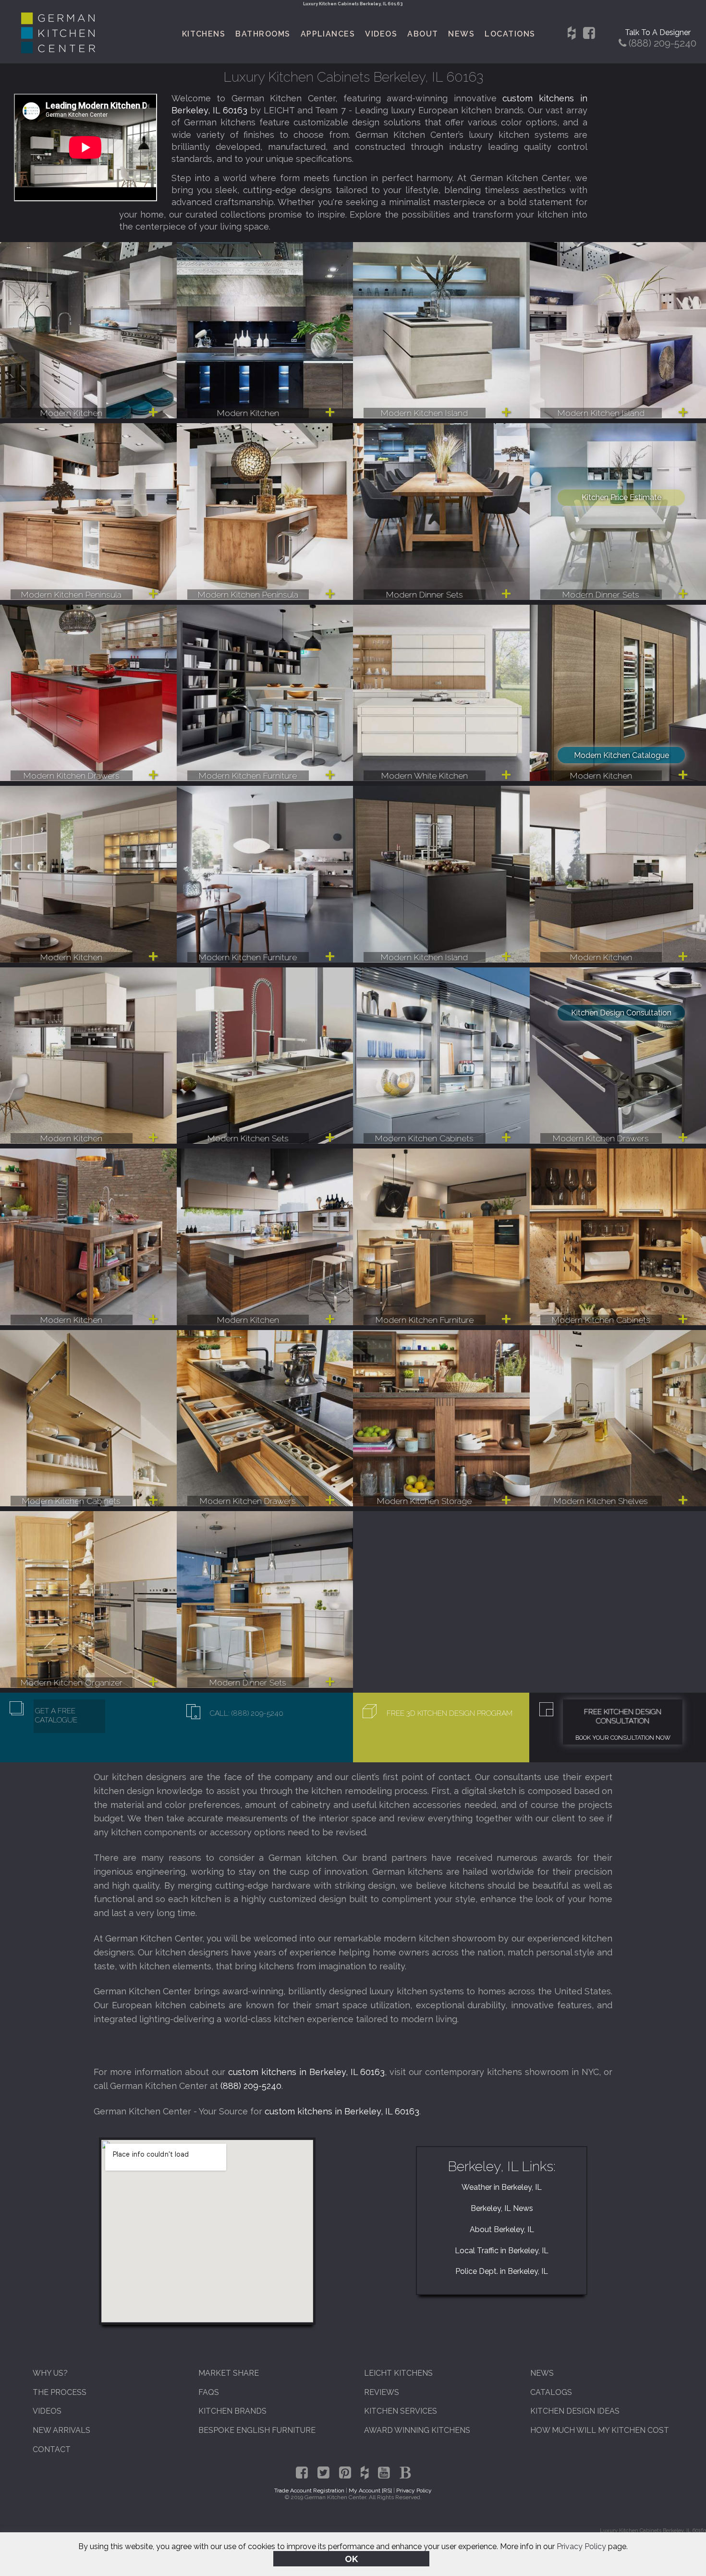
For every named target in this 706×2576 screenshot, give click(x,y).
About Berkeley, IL (502, 2229)
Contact (52, 2449)
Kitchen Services (401, 2411)
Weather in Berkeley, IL (502, 2187)
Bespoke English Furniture (257, 2430)
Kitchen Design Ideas (575, 2411)
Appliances (328, 34)
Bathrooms (263, 34)
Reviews (382, 2392)
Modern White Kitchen (425, 775)
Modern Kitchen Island (424, 413)
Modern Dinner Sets (425, 594)
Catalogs (551, 2392)
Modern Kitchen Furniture (248, 775)
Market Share (229, 2373)
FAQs (209, 2392)
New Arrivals (61, 2430)
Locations (510, 34)
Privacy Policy (581, 2546)
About (423, 34)
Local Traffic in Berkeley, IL (502, 2251)
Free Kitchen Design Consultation (623, 1716)
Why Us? (50, 2373)
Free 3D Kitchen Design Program (450, 1713)
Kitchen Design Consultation (621, 1013)
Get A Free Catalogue (56, 1715)
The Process (60, 2392)
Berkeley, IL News (502, 2208)
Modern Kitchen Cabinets (424, 1138)
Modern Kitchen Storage (424, 1501)
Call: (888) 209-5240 (247, 1713)
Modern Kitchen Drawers (72, 775)
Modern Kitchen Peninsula (71, 594)
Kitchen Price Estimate (621, 497)
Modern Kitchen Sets (248, 1138)
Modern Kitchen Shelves (601, 1501)
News (461, 34)
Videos (381, 34)
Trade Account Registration (309, 2491)
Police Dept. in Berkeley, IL (502, 2271)
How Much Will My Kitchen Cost (600, 2430)
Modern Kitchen (71, 413)
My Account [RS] (370, 2491)
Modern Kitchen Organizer (72, 1682)
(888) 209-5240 (251, 2086)
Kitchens (204, 34)
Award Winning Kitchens (417, 2430)
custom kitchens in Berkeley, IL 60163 (307, 2072)
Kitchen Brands (232, 2411)
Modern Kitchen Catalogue (621, 755)
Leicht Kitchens (398, 2373)
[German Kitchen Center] (58, 51)
